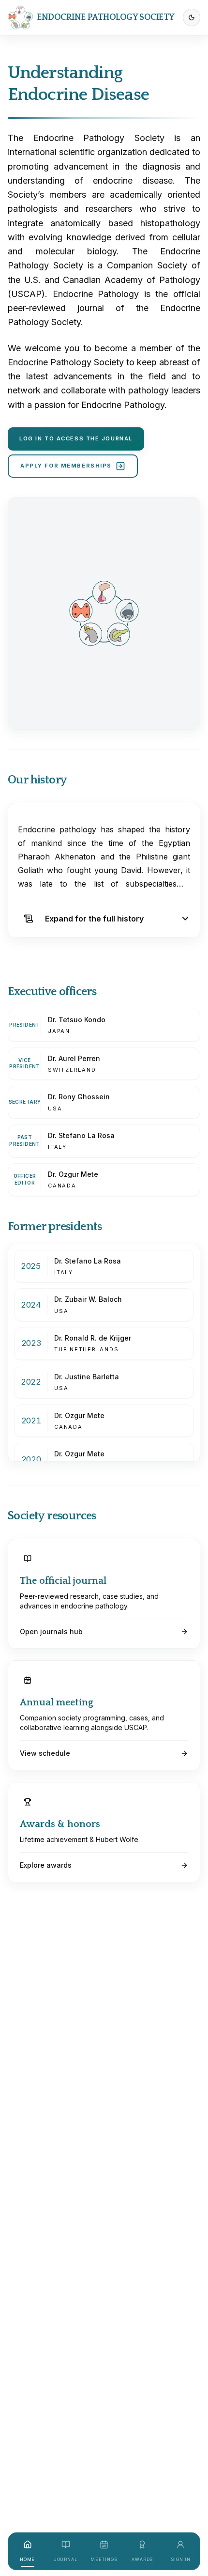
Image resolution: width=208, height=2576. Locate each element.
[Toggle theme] (192, 17)
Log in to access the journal (76, 438)
